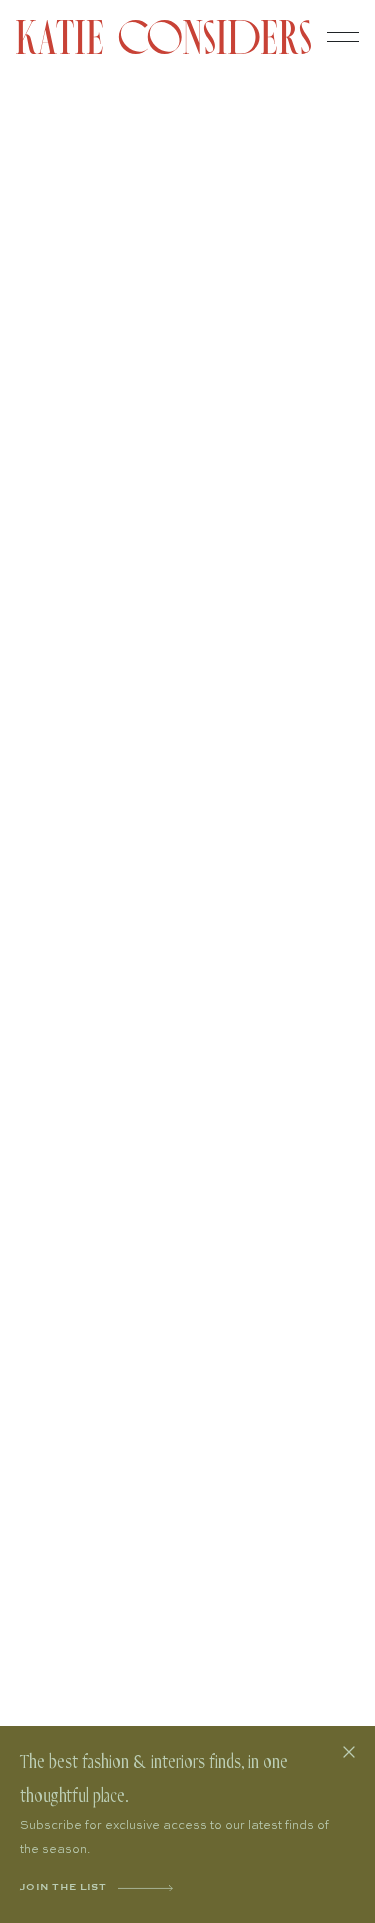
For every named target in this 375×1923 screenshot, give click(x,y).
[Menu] (343, 37)
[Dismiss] (349, 1752)
